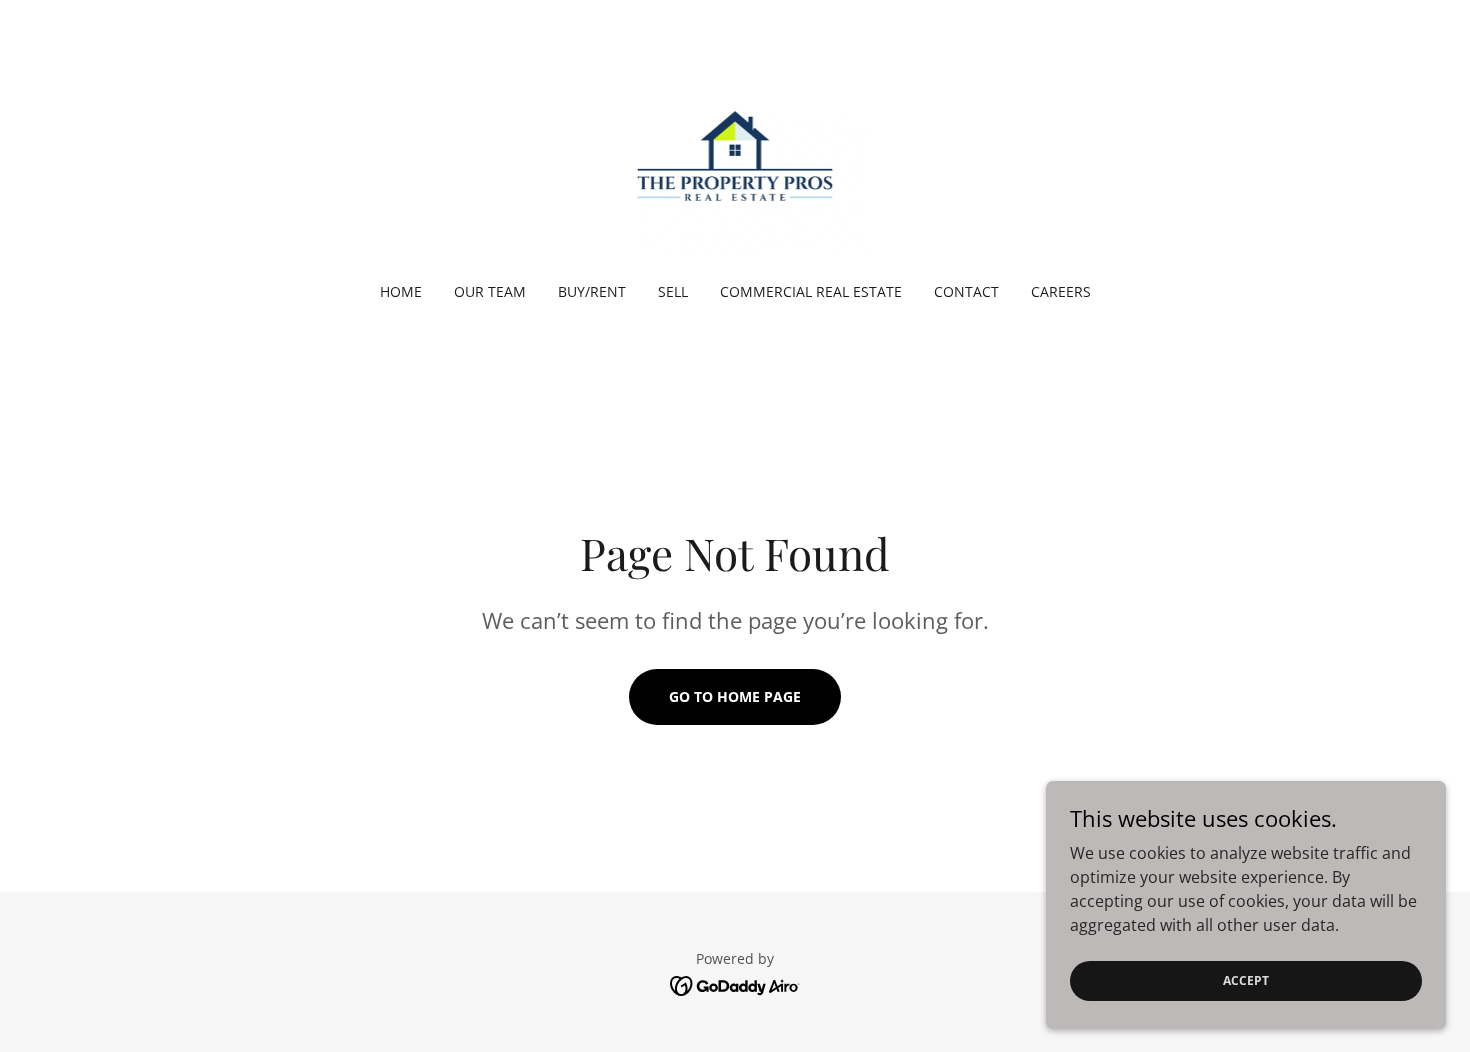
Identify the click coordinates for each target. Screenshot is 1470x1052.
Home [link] (401, 291)
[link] (735, 154)
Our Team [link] (490, 291)
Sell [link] (673, 291)
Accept (1246, 980)
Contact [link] (966, 291)
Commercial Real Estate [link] (811, 291)
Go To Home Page (735, 696)
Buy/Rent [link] (592, 291)
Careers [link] (1061, 291)
